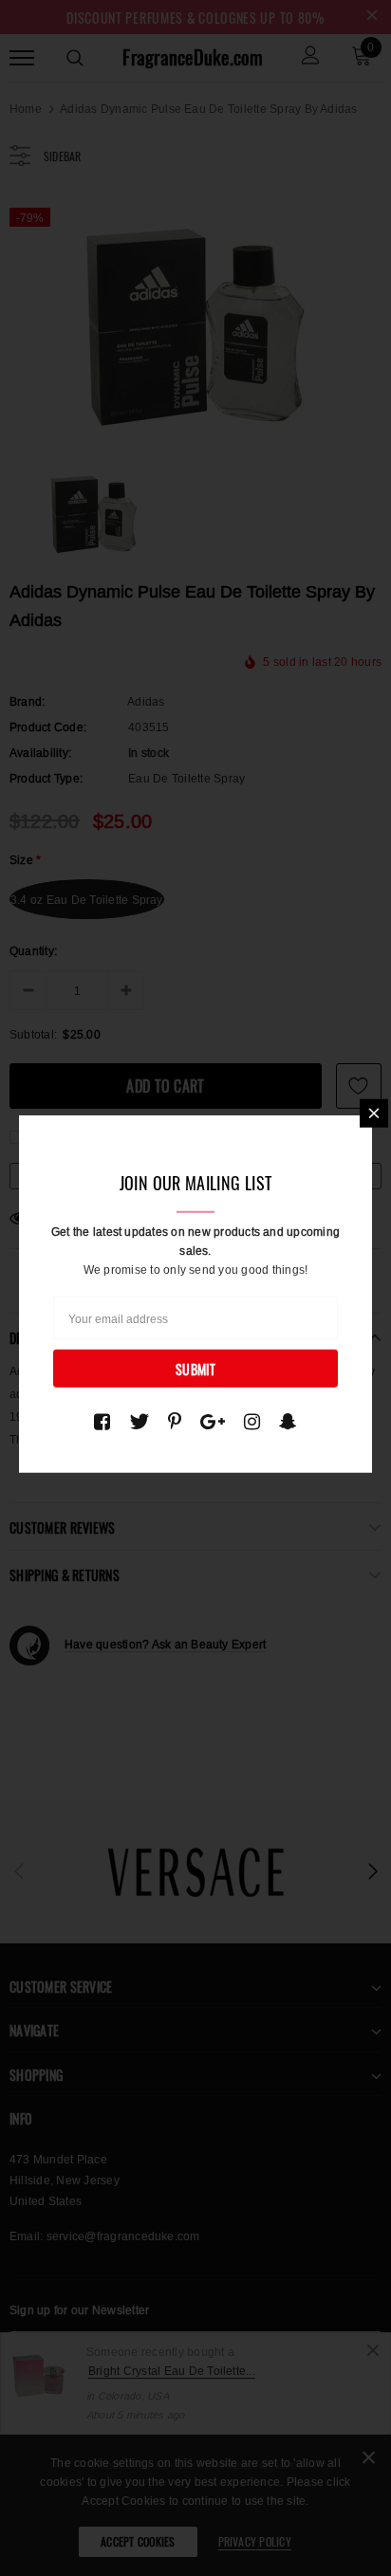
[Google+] (213, 1421)
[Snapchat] (288, 1421)
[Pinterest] (175, 1421)
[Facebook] (102, 1421)
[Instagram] (252, 1421)
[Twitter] (139, 1421)
